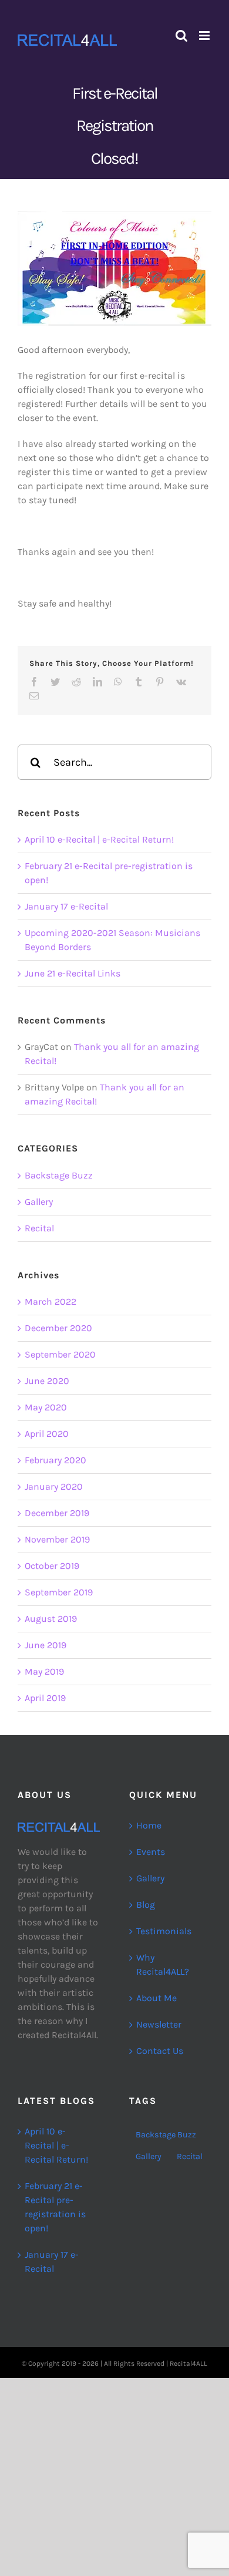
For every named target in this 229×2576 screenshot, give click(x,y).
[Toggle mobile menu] (205, 36)
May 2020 (46, 1407)
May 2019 (44, 1671)
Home (149, 1825)
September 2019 (59, 1592)
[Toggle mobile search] (181, 36)
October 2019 (52, 1566)
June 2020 (47, 1381)
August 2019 (51, 1619)
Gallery (39, 1202)
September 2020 (60, 1354)
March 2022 (50, 1302)
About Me (156, 1998)
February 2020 (55, 1460)
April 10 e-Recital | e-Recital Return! (99, 839)
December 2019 (57, 1513)
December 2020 (58, 1328)
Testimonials (164, 1931)
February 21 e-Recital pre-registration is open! (55, 2207)
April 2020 (47, 1434)
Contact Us (160, 2051)
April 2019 (45, 1698)
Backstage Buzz (59, 1175)
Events (151, 1852)
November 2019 (57, 1539)
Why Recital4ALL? (163, 1964)
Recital (39, 1228)
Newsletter (159, 2024)
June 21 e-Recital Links (73, 973)
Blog (146, 1905)
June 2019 (46, 1645)
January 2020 (54, 1486)
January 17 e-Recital (66, 906)
